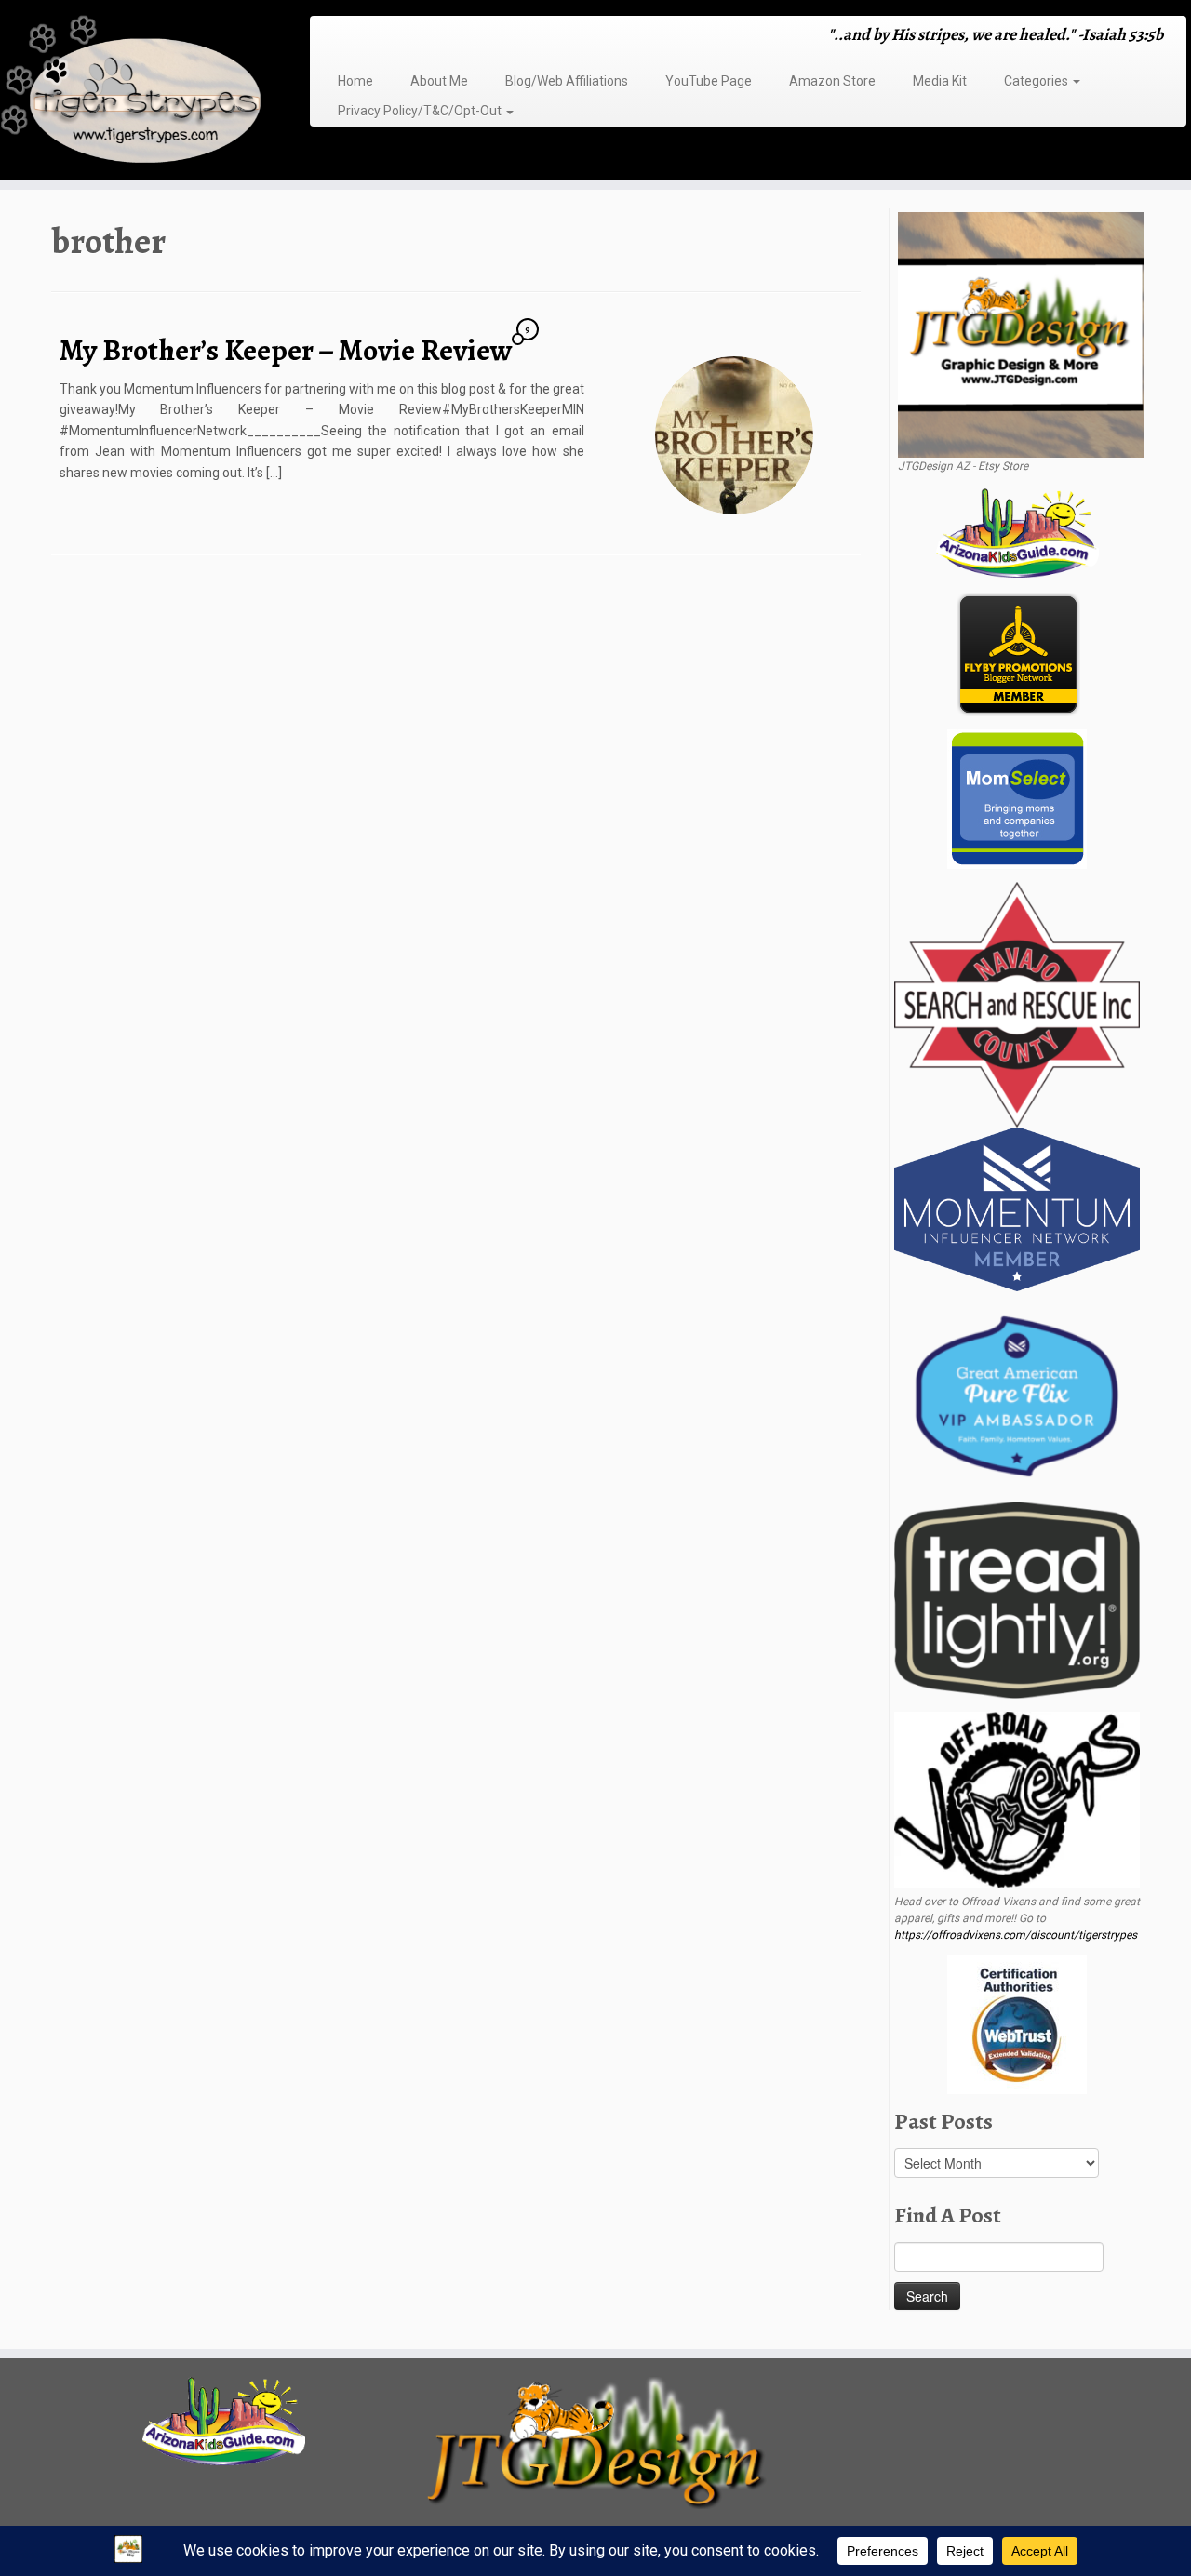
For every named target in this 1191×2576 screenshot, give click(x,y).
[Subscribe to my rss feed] (330, 37)
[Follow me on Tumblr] (390, 37)
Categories (1037, 81)
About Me (439, 81)
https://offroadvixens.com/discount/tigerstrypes (1016, 1935)
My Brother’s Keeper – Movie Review (286, 350)
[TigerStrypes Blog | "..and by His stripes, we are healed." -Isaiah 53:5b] (137, 93)
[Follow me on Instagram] (378, 37)
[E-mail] (342, 37)
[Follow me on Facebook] (366, 37)
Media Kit (940, 81)
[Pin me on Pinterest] (415, 37)
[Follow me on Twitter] (354, 37)
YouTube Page (709, 81)
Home (355, 81)
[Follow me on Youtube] (402, 37)
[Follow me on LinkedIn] (427, 37)
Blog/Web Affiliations (567, 81)
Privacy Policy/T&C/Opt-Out (421, 111)
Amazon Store (832, 81)
